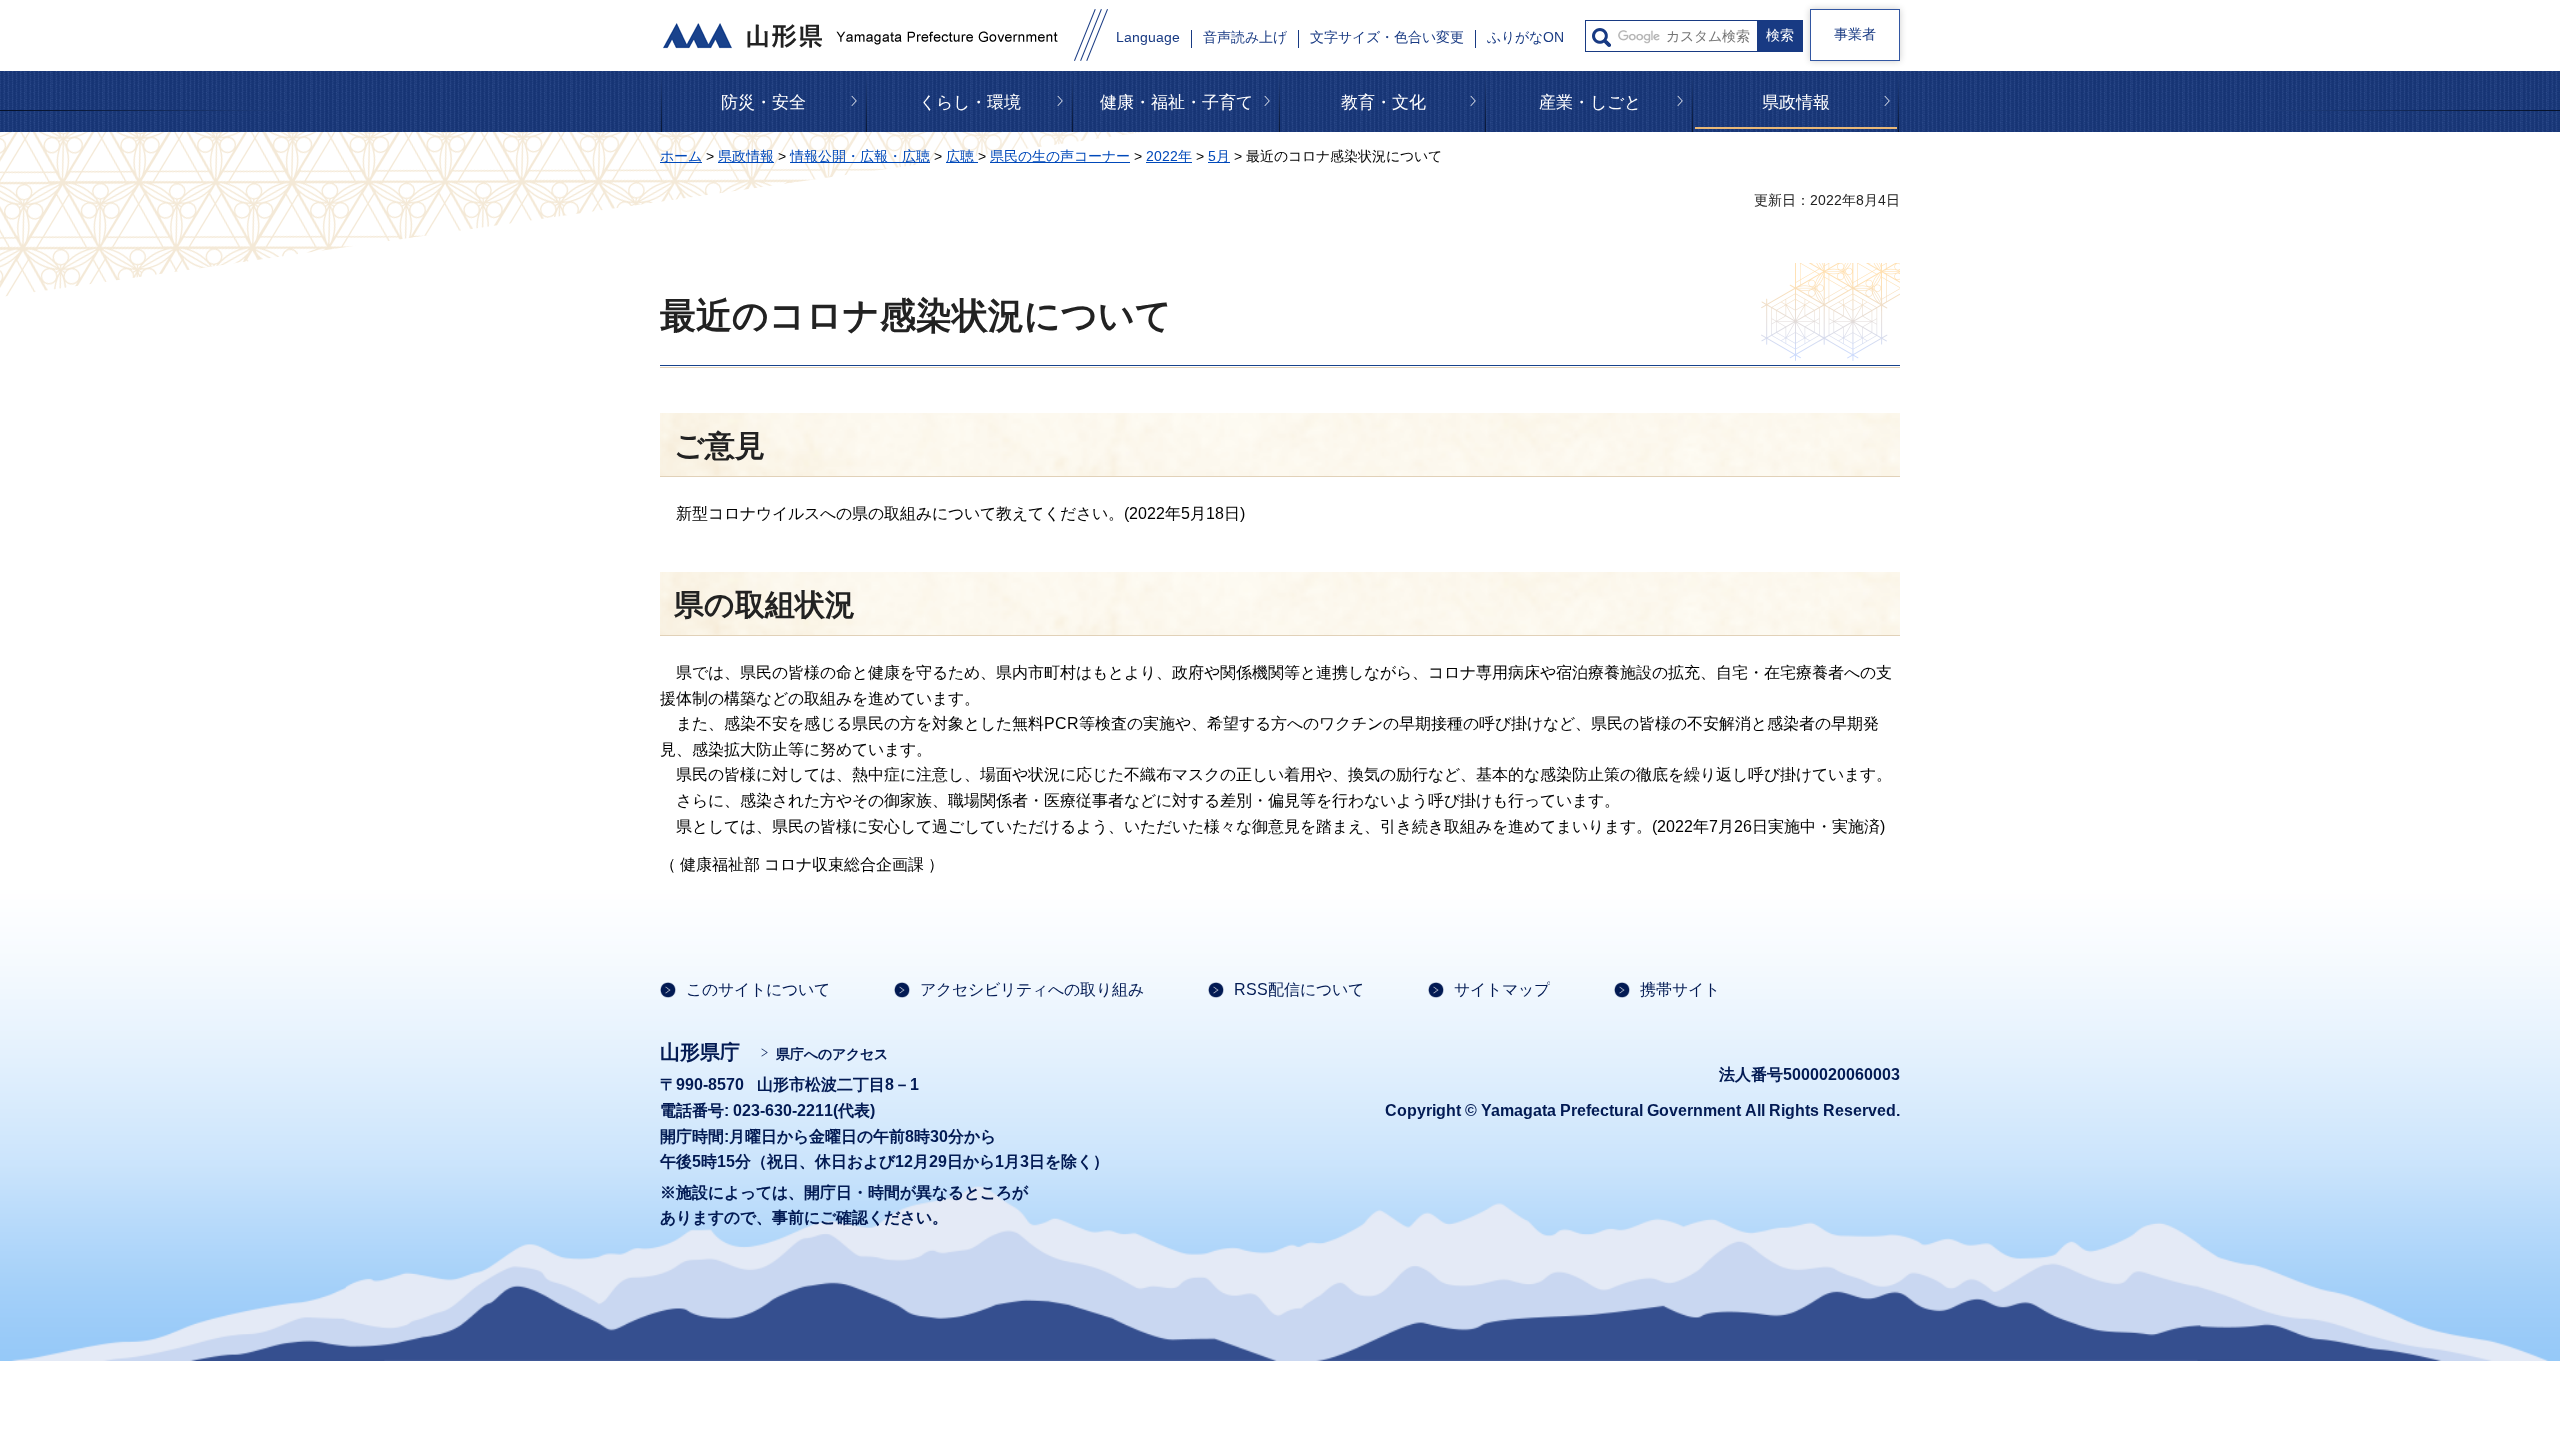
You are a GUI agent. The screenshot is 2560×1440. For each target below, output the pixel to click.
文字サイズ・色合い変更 (1387, 37)
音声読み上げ (1245, 37)
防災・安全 (763, 102)
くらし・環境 (970, 102)
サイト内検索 (1601, 37)
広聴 (962, 156)
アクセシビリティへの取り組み (1032, 989)
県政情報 (1796, 102)
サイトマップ (1502, 989)
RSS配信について (1299, 989)
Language (1148, 37)
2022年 (1169, 156)
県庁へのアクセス (832, 1054)
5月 (1219, 156)
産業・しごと (1590, 102)
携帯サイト (1680, 989)
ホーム (681, 156)
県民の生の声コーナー (1060, 156)
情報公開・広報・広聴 (860, 156)
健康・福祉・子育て (1176, 102)
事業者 (1855, 34)
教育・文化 (1383, 102)
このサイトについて (758, 989)
